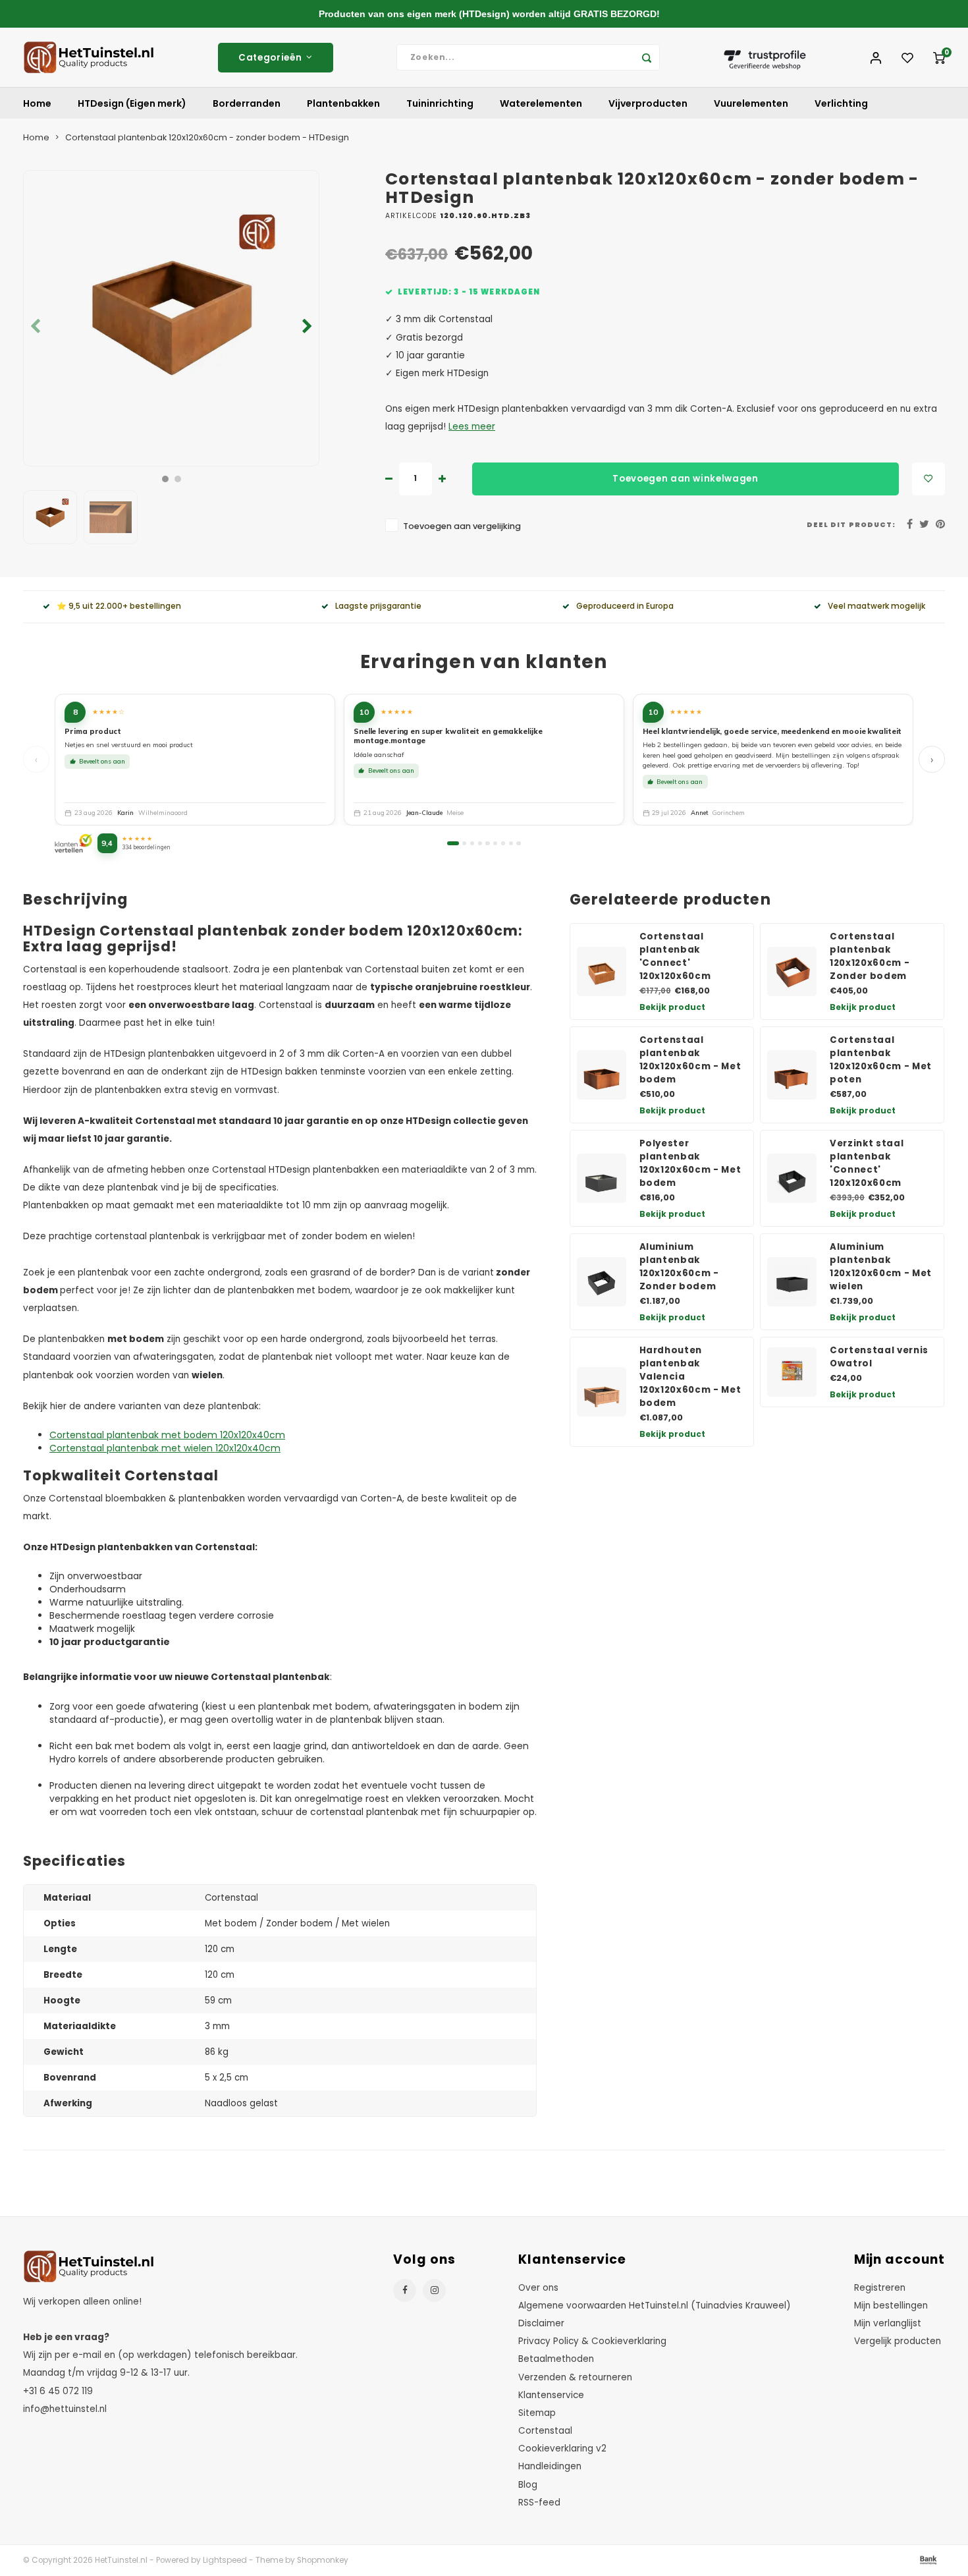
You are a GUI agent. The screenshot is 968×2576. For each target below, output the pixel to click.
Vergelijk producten (898, 2341)
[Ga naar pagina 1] (453, 843)
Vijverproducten (648, 103)
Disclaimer (541, 2323)
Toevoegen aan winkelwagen (686, 479)
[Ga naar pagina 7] (503, 843)
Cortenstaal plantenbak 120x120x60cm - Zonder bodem (870, 956)
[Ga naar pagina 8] (511, 843)
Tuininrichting (440, 103)
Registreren (880, 2288)
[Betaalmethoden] (927, 2560)
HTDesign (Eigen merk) (132, 103)
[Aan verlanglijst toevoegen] (928, 479)
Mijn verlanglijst (888, 2323)
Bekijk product (672, 1007)
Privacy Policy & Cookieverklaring (592, 2341)
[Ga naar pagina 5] (487, 843)
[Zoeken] (647, 57)
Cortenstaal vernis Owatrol (879, 1357)
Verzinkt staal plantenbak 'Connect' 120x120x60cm (867, 1163)
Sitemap (537, 2413)
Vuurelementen (751, 103)
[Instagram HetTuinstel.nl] (434, 2290)
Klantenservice (551, 2395)
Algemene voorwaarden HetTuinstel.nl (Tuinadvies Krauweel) (655, 2306)
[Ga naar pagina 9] (518, 843)
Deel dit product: (851, 525)
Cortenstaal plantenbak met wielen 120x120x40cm (165, 1448)
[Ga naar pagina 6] (495, 843)
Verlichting (841, 103)
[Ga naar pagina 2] (464, 843)
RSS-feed (539, 2503)
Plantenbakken (343, 103)
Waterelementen (541, 103)
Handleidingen (550, 2466)
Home (37, 103)
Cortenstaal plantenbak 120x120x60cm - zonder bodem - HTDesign (207, 137)
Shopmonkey (323, 2560)
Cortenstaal (545, 2431)
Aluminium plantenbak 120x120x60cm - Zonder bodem (679, 1267)
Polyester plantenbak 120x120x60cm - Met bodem (690, 1163)
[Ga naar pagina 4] (480, 843)
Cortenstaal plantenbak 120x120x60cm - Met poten (881, 1060)
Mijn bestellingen (891, 2306)
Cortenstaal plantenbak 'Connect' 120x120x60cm (675, 956)
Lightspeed (225, 2560)
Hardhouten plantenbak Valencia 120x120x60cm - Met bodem (690, 1377)
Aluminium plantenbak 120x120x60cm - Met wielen (881, 1267)
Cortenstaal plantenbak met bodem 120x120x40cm (167, 1435)
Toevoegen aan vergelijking (462, 526)
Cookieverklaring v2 (562, 2449)
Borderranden (247, 103)
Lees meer (472, 427)
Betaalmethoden (556, 2359)
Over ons (538, 2288)
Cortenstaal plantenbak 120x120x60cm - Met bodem (690, 1060)
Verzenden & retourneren (575, 2377)
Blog (528, 2485)
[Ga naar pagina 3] (472, 843)
